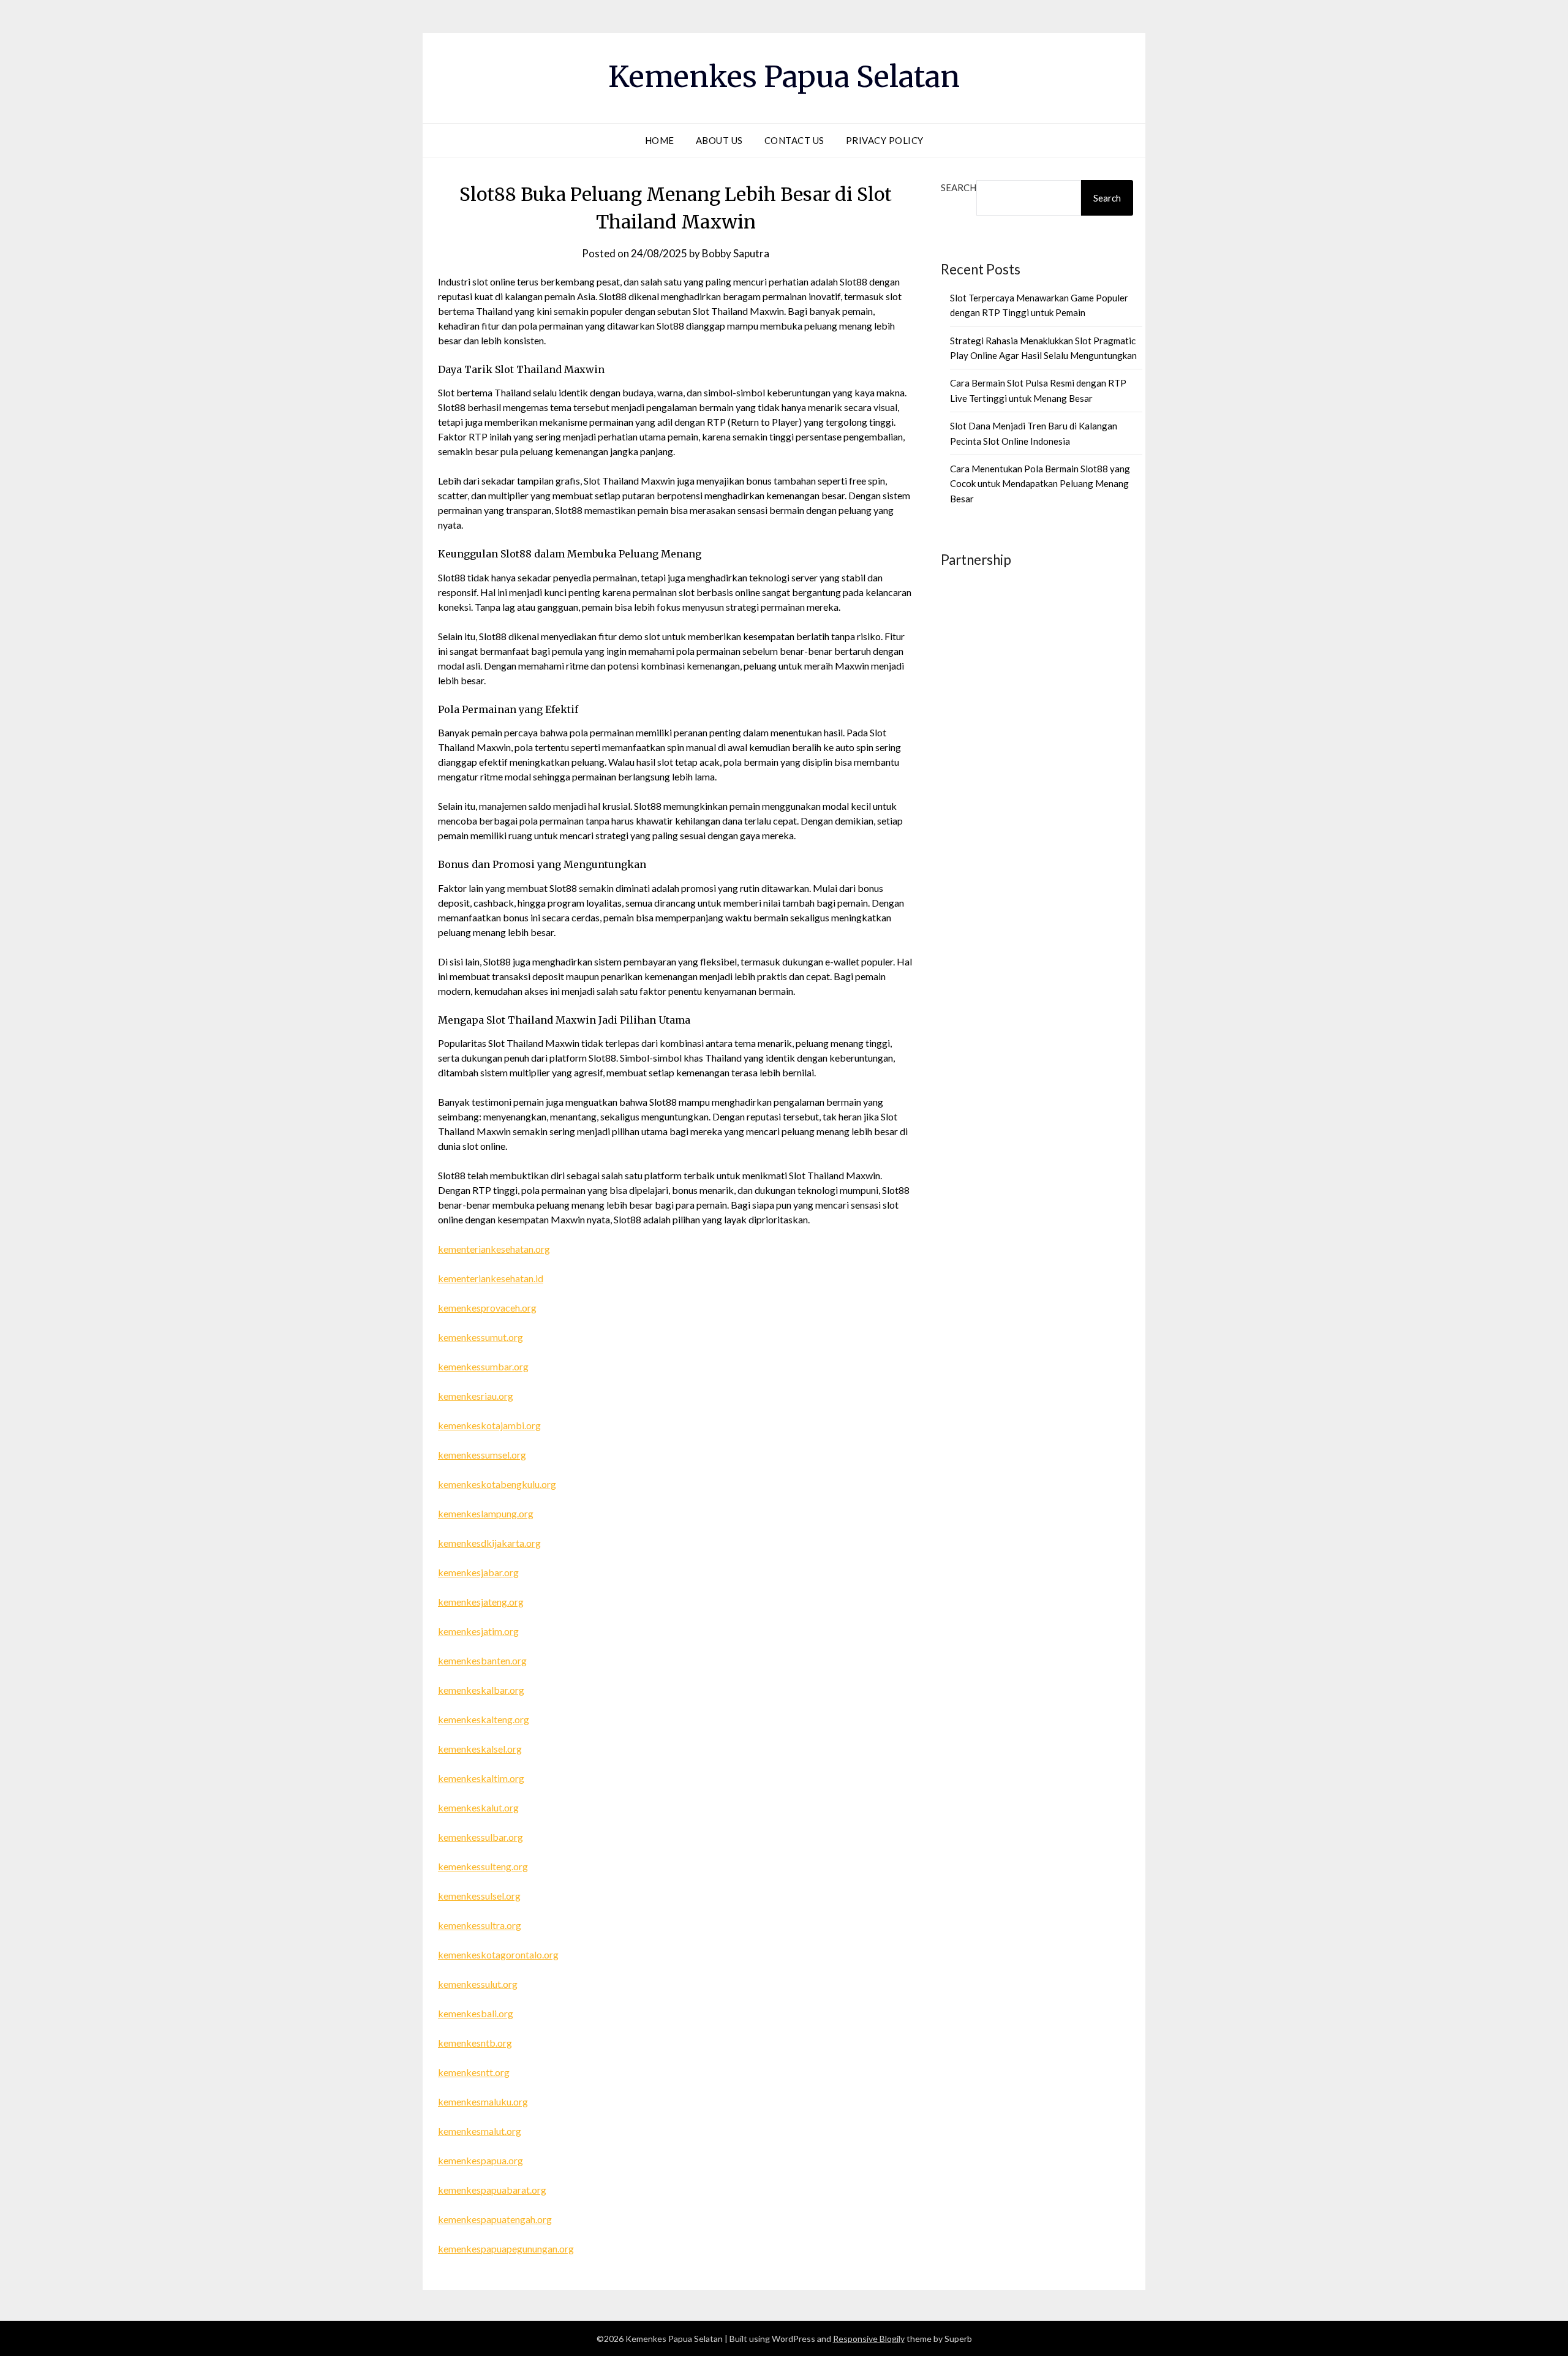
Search (959, 187)
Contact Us (794, 140)
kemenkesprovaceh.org (487, 1308)
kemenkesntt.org (474, 2072)
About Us (719, 140)
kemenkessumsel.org (482, 1455)
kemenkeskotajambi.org (489, 1425)
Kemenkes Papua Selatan (784, 77)
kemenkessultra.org (480, 1925)
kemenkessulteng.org (483, 1866)
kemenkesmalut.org (480, 2131)
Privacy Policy (885, 140)
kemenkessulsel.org (479, 1896)
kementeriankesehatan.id (491, 1278)
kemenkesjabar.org (478, 1572)
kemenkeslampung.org (486, 1513)
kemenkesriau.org (476, 1396)
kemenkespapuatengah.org (495, 2219)
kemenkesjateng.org (481, 1602)
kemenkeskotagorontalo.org (498, 1954)
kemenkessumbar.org (483, 1366)
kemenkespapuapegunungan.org (506, 2248)
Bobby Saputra (736, 253)
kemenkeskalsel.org (480, 1749)
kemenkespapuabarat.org (492, 2190)
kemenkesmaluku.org (483, 2101)
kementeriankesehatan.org (494, 1249)
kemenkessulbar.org (481, 1837)
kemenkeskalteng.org (484, 1719)
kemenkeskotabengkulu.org (497, 1484)
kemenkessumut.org (481, 1337)
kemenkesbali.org (476, 2013)
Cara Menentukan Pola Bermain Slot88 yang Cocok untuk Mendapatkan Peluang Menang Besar (1040, 484)
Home (660, 140)
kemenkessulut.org (478, 1984)
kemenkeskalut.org (478, 1807)
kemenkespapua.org (481, 2160)
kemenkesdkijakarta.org (489, 1543)
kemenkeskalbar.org (481, 1690)
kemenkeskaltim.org (481, 1778)
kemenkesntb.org (475, 2043)
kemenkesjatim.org (478, 1631)
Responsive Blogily (869, 2339)
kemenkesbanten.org (482, 1660)
